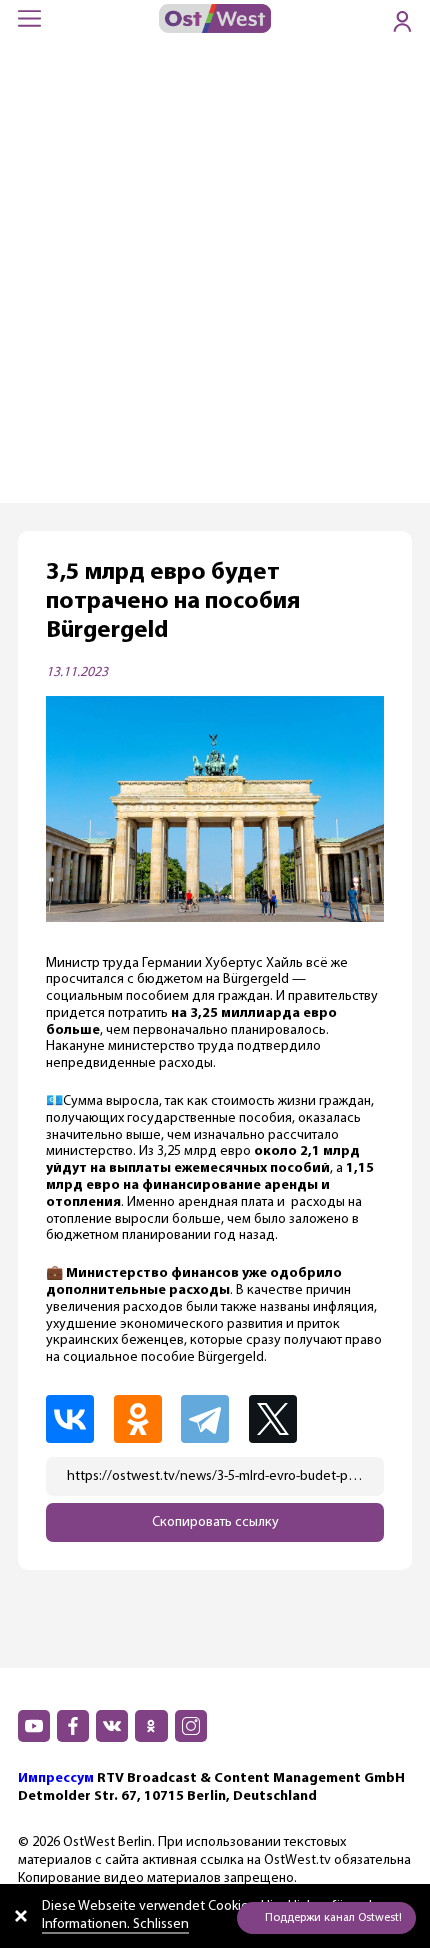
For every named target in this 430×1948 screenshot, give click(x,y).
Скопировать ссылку (215, 1522)
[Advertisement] (215, 278)
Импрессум (56, 1778)
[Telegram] (213, 1419)
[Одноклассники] (146, 1419)
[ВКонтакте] (78, 1419)
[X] (283, 1419)
